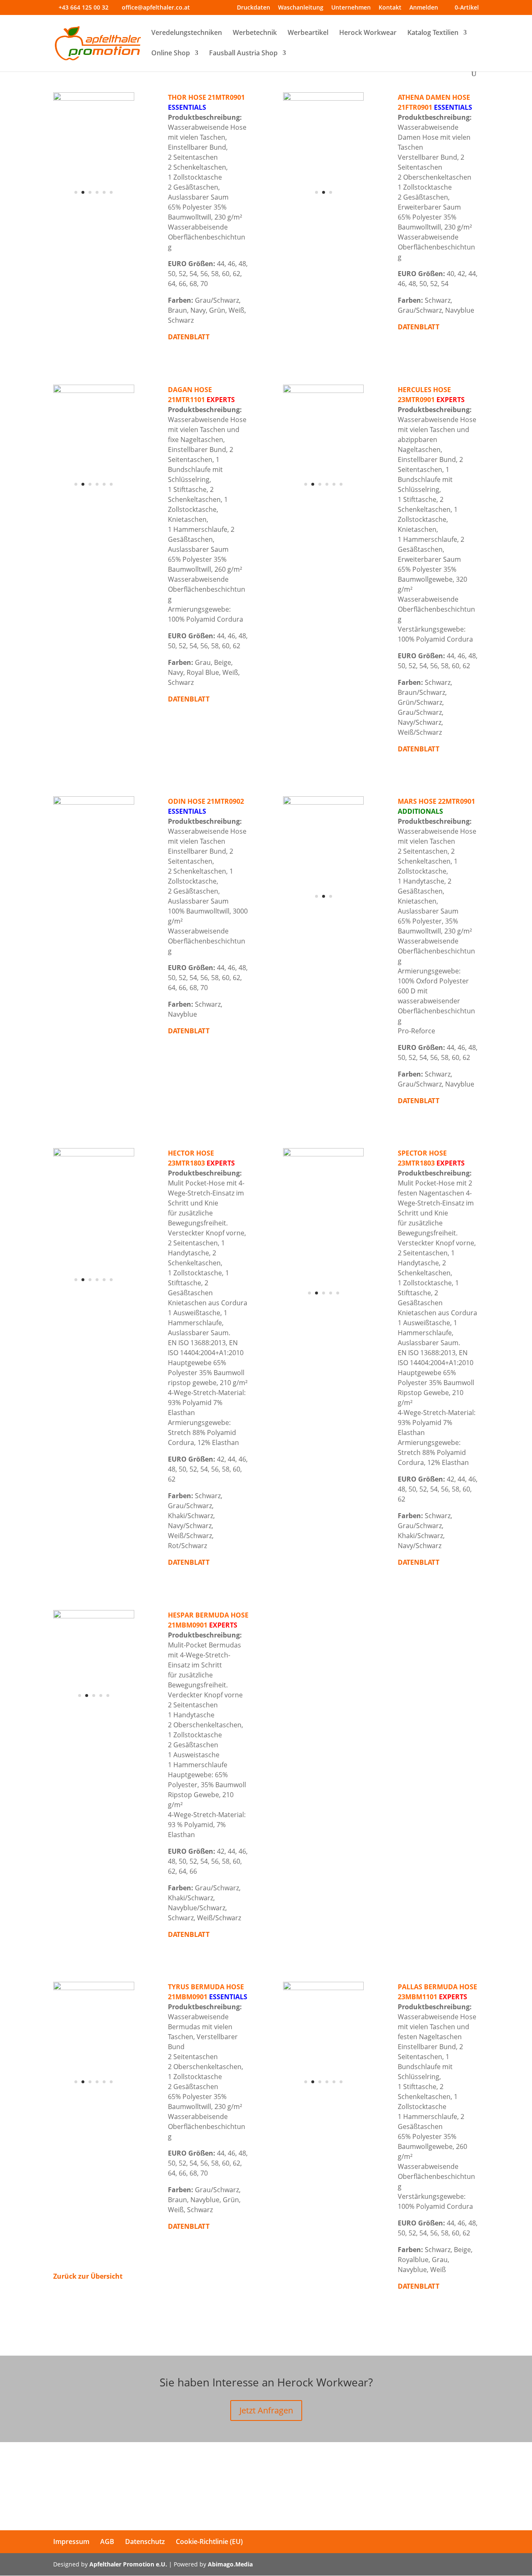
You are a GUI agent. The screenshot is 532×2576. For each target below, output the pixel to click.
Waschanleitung (301, 8)
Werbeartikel (308, 33)
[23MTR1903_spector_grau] (324, 1307)
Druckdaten (254, 8)
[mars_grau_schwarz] (324, 911)
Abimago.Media (230, 2564)
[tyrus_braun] (94, 2096)
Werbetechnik (255, 33)
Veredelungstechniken (187, 33)
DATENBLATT (419, 327)
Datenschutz (145, 2541)
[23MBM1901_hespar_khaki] (94, 1712)
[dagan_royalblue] (94, 499)
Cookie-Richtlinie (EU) (209, 2541)
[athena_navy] (324, 207)
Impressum (71, 2541)
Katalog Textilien (433, 33)
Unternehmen (351, 8)
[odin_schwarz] (94, 802)
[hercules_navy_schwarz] (324, 499)
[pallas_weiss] (324, 2096)
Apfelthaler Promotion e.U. (128, 2564)
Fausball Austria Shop (243, 54)
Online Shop (171, 54)
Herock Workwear (368, 33)
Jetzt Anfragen (266, 2410)
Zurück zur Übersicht (88, 2276)
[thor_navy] (94, 207)
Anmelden (424, 8)
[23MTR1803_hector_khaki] (94, 1296)
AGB (107, 2541)
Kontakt (390, 8)
